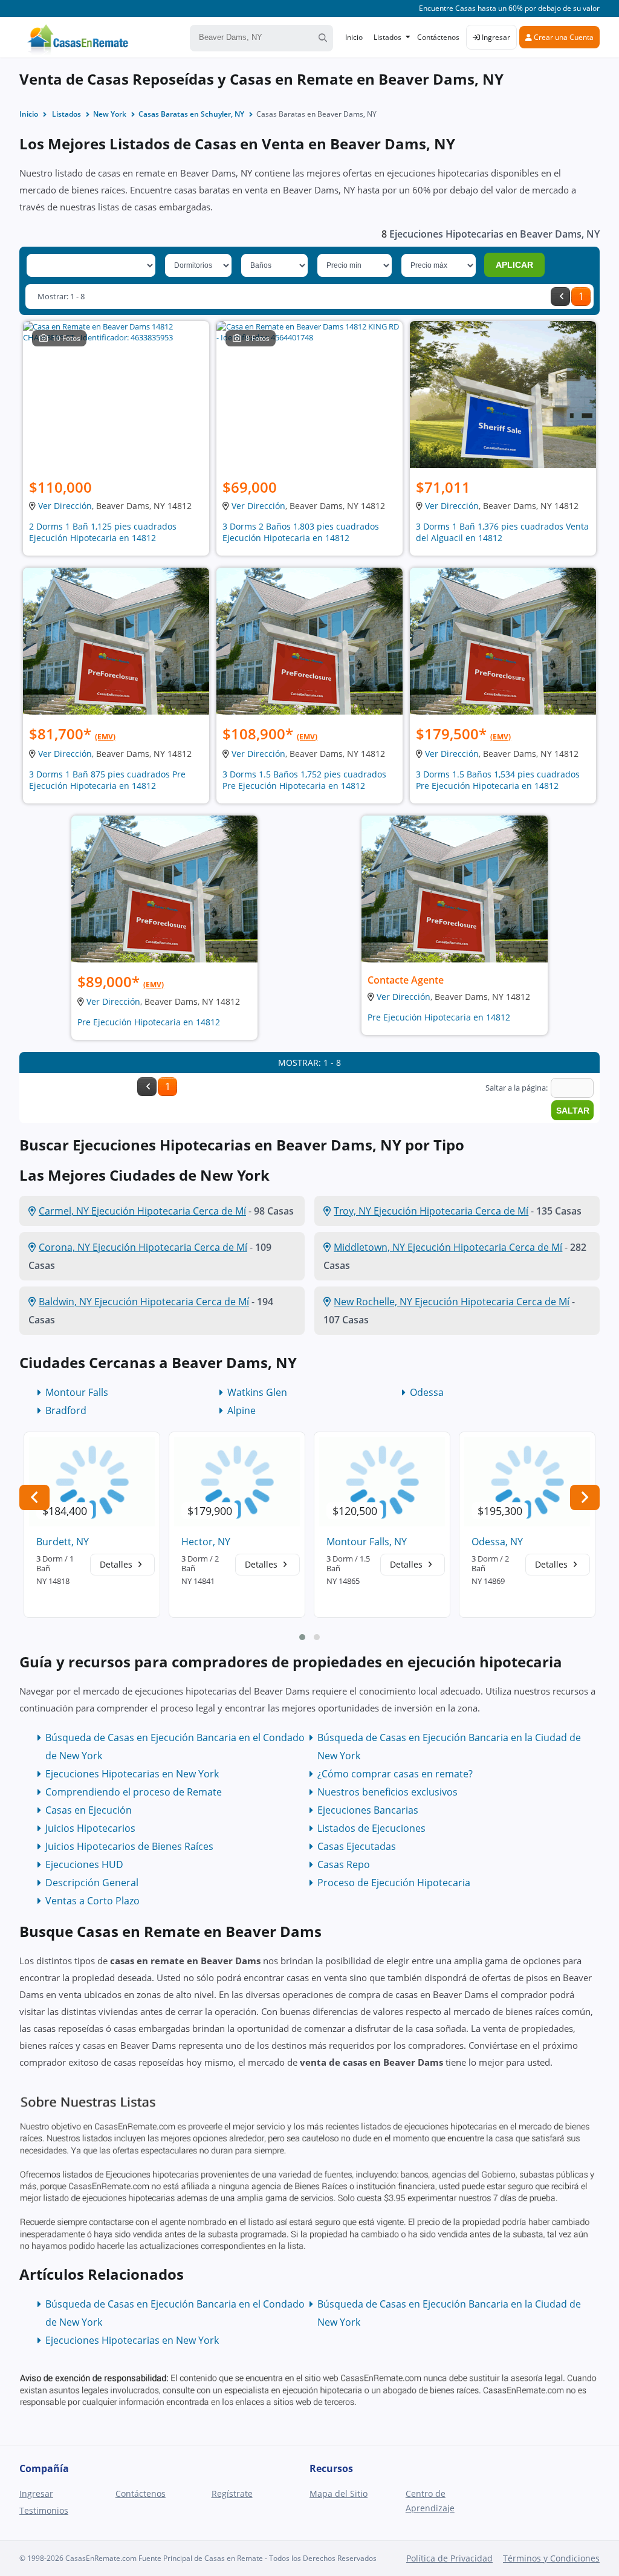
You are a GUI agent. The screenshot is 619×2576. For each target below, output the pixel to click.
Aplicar (514, 265)
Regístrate (232, 2493)
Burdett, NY (63, 1542)
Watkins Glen (257, 1392)
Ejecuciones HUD (84, 1864)
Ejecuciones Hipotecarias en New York (132, 1774)
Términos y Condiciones (551, 2558)
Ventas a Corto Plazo (92, 1901)
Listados (387, 37)
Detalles (117, 1564)
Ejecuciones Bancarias (368, 1810)
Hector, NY (206, 1542)
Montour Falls (77, 1392)
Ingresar (495, 37)
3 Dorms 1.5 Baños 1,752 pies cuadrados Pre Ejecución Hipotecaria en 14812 (304, 780)
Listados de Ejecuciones (371, 1828)
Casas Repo (344, 1864)
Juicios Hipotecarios (90, 1828)
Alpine (241, 1410)
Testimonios (44, 2510)
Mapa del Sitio (339, 2493)
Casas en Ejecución (89, 1810)
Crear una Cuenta (563, 37)
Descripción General (92, 1883)
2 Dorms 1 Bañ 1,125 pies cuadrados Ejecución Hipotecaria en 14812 (103, 532)
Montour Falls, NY (367, 1542)
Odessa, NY (497, 1542)
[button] (302, 1637)
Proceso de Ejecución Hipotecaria (394, 1883)
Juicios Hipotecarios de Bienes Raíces (129, 1846)
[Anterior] (560, 297)
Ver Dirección (65, 506)
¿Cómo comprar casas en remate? (395, 1774)
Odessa (427, 1392)
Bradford (66, 1410)
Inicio (354, 37)
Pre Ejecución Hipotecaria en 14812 (149, 1022)
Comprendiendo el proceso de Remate (134, 1792)
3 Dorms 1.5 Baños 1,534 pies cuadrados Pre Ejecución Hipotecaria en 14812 (498, 780)
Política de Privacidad (449, 2558)
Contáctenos (438, 37)
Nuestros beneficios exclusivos (387, 1792)
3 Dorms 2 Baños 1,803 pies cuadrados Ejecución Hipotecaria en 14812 (301, 532)
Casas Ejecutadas (357, 1846)
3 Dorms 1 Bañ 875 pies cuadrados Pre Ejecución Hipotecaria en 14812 (107, 780)
